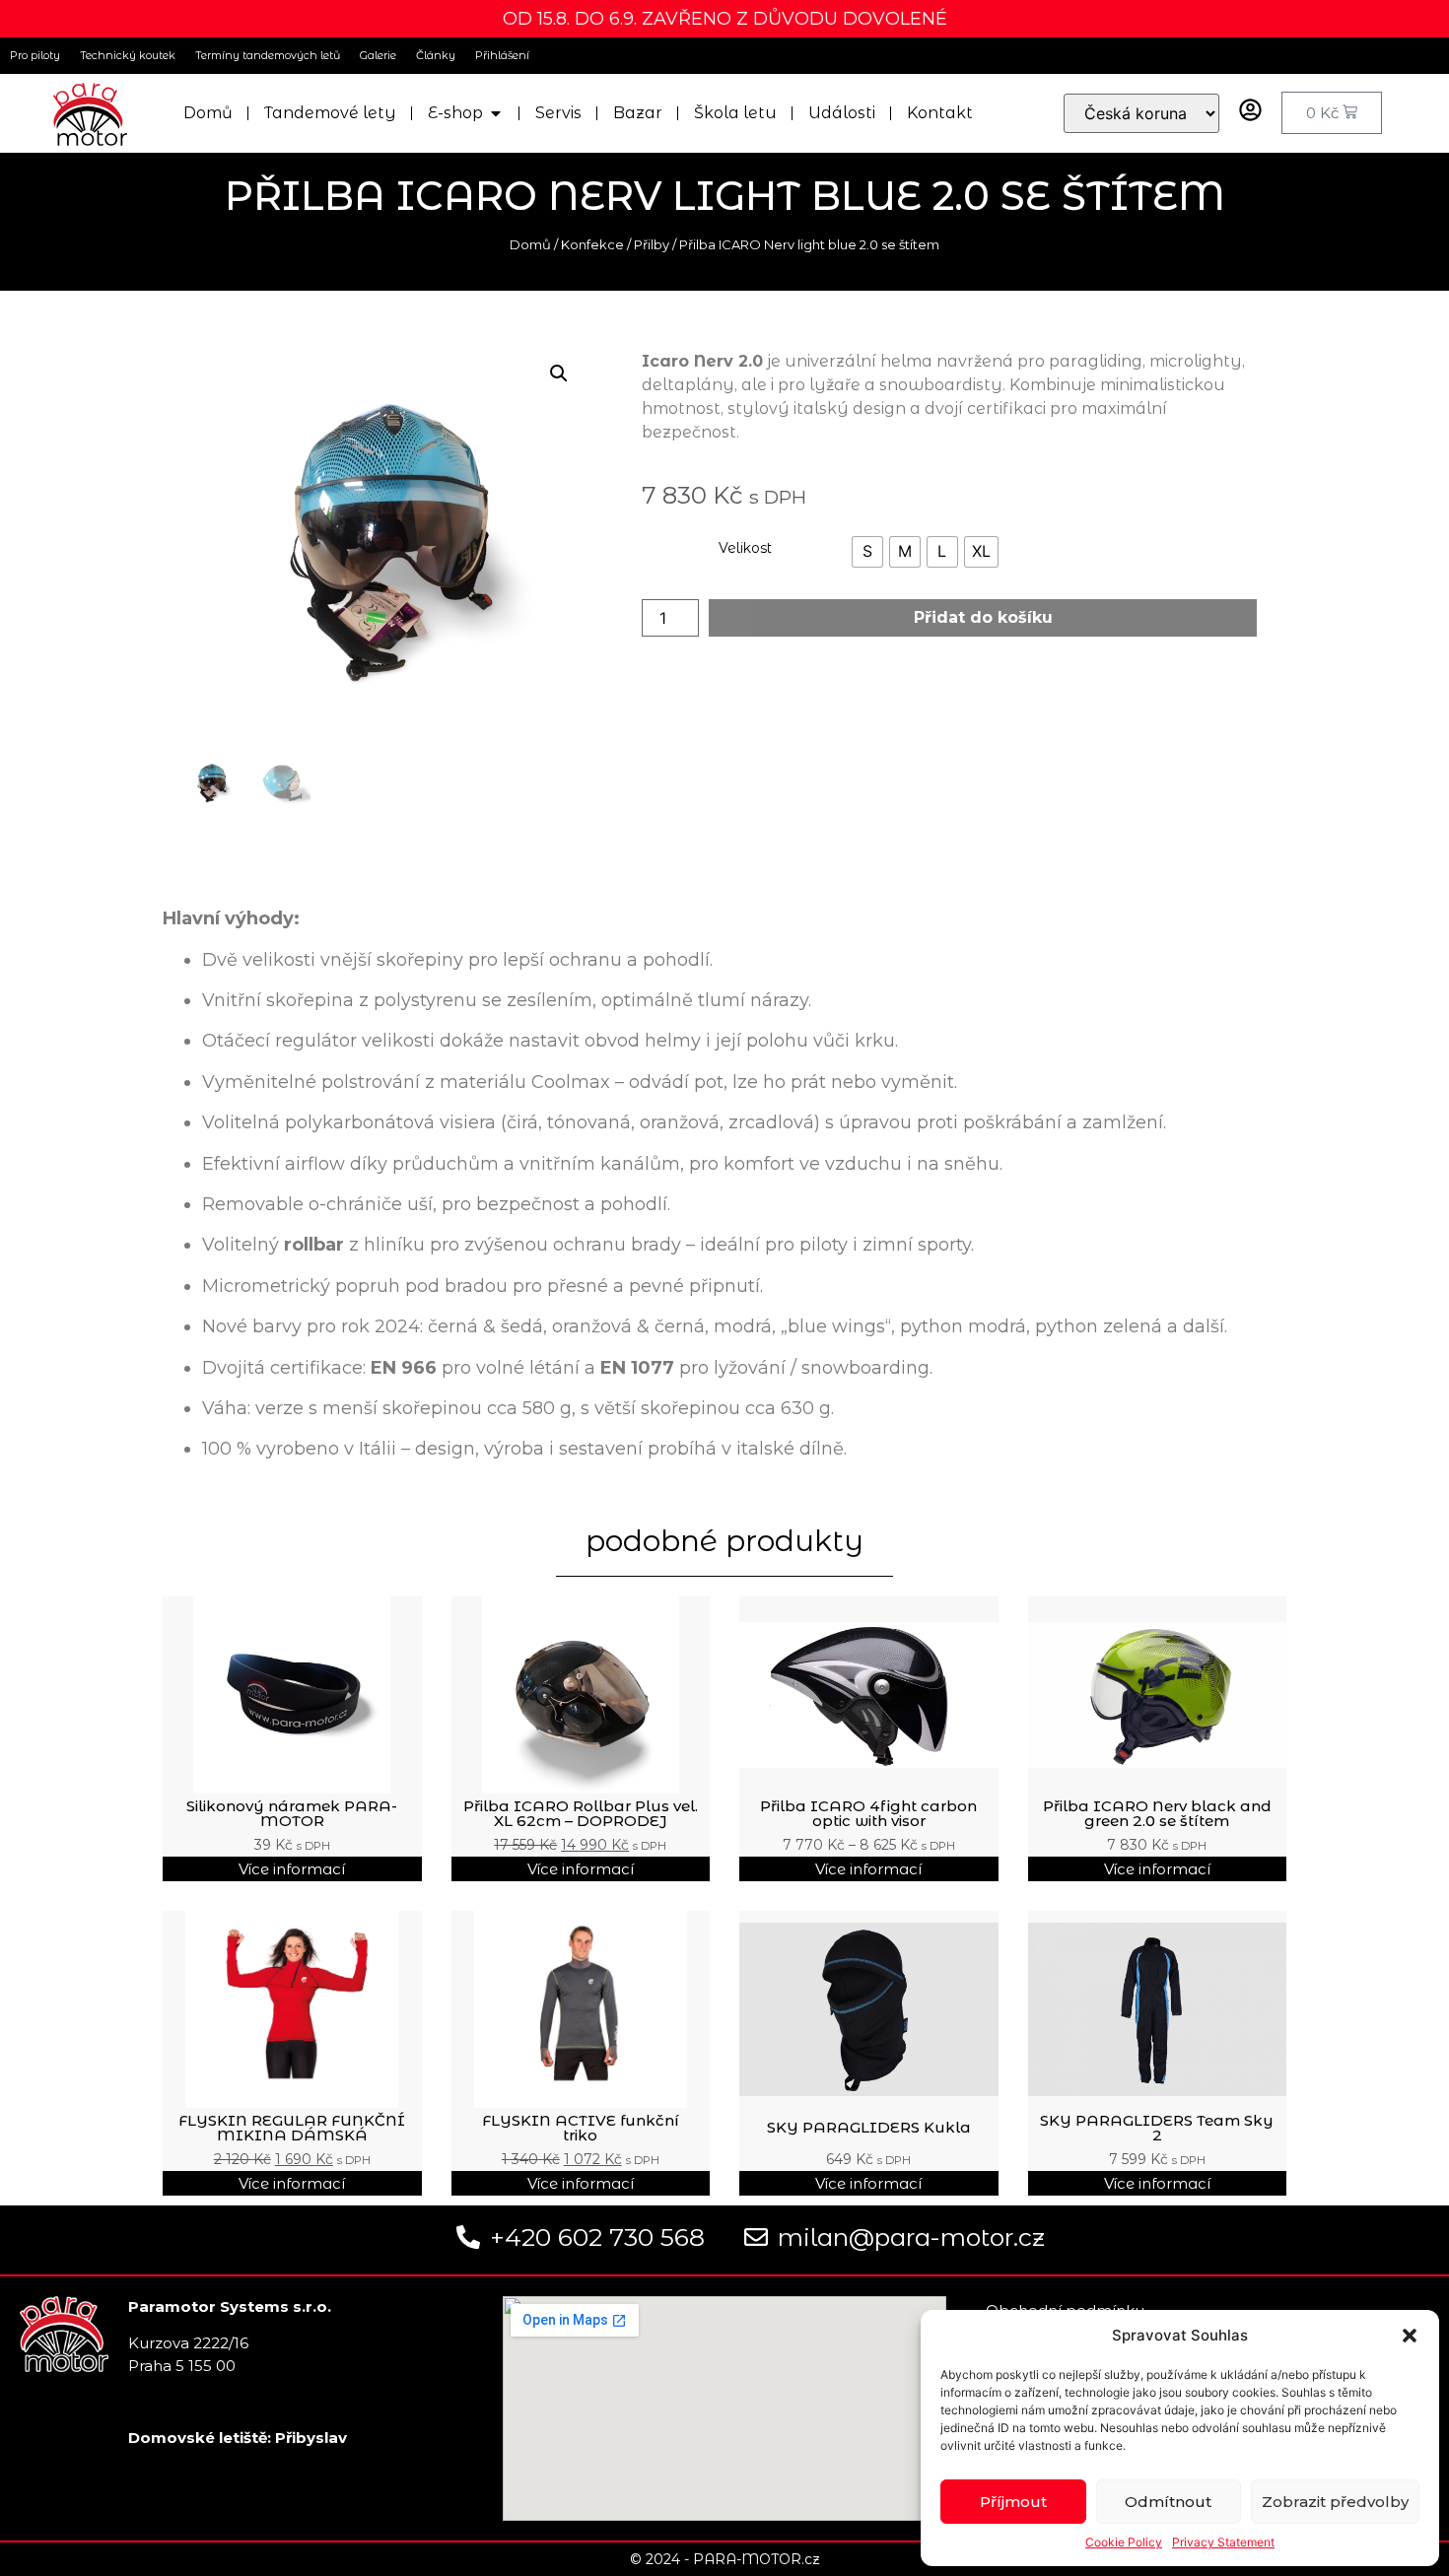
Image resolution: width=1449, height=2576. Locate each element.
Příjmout (1013, 2502)
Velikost (745, 548)
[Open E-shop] (496, 113)
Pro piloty (35, 55)
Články (436, 55)
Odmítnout (1168, 2502)
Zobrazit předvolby (1335, 2502)
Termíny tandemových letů (268, 55)
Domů (530, 244)
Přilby (652, 244)
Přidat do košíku (983, 617)
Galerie (378, 55)
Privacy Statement (1223, 2542)
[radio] (867, 552)
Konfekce (592, 244)
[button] (1410, 2336)
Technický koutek (128, 55)
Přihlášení (502, 55)
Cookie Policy (1124, 2542)
